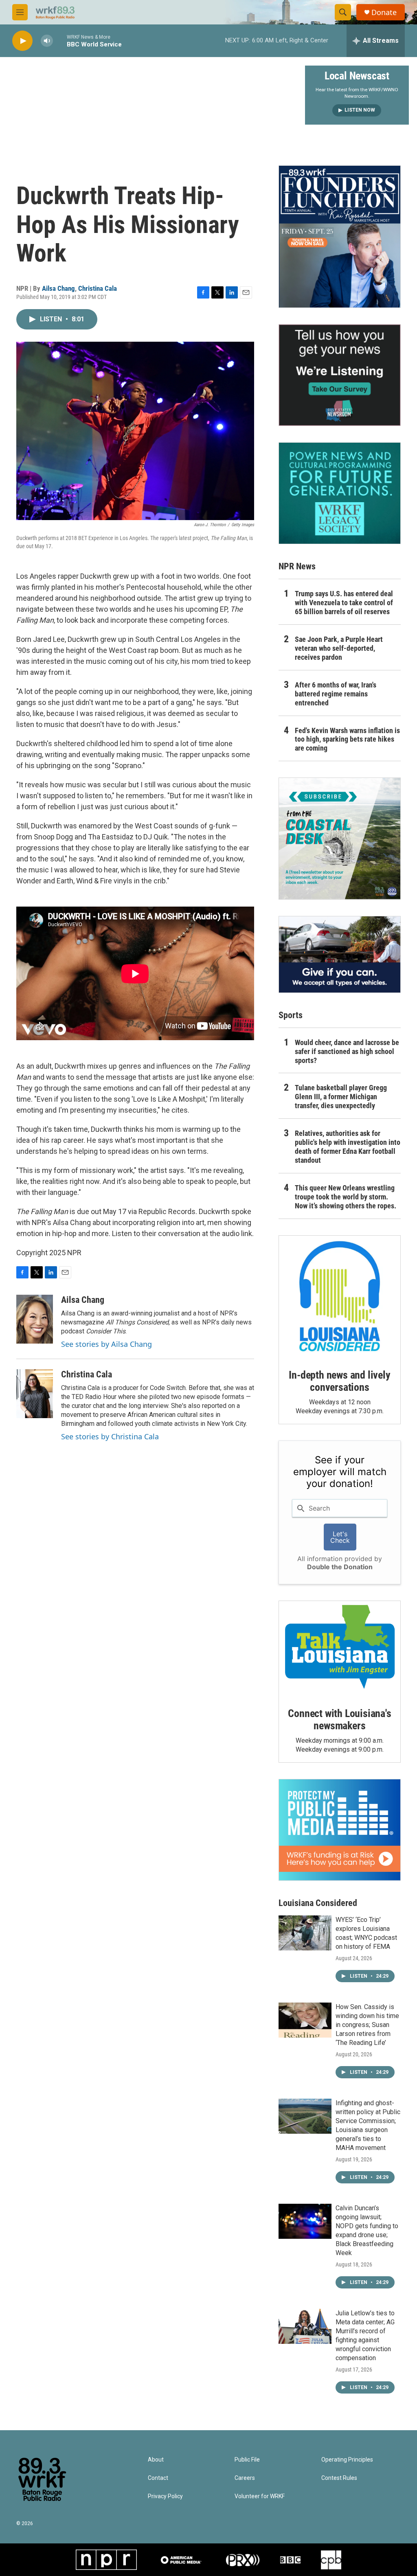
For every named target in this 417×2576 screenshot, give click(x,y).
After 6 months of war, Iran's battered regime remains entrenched (336, 694)
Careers (245, 2478)
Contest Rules (339, 2478)
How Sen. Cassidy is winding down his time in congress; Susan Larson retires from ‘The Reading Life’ (367, 2025)
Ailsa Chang (58, 288)
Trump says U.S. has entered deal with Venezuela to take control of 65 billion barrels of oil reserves (344, 603)
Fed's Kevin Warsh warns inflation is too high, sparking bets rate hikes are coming (347, 739)
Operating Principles (347, 2460)
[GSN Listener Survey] (340, 375)
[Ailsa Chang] (35, 1319)
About (156, 2460)
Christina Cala (98, 288)
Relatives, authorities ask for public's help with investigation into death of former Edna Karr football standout (348, 1147)
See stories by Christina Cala (110, 1436)
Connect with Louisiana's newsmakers (339, 1720)
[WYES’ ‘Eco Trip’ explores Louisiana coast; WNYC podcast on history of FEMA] (305, 1933)
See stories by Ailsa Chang (106, 1344)
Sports (291, 1015)
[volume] (47, 41)
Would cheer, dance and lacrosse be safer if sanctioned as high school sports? (347, 1051)
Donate (384, 12)
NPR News (297, 566)
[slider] (60, 41)
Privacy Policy (165, 2496)
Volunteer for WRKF (260, 2496)
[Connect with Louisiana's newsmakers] (340, 1648)
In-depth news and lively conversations (339, 1381)
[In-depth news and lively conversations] (340, 1296)
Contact (158, 2478)
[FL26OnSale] (340, 237)
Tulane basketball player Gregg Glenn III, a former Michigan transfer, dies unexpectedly (341, 1097)
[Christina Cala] (35, 1394)
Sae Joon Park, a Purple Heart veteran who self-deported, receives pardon (339, 648)
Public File (247, 2460)
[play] (22, 41)
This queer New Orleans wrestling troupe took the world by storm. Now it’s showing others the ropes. (346, 1197)
